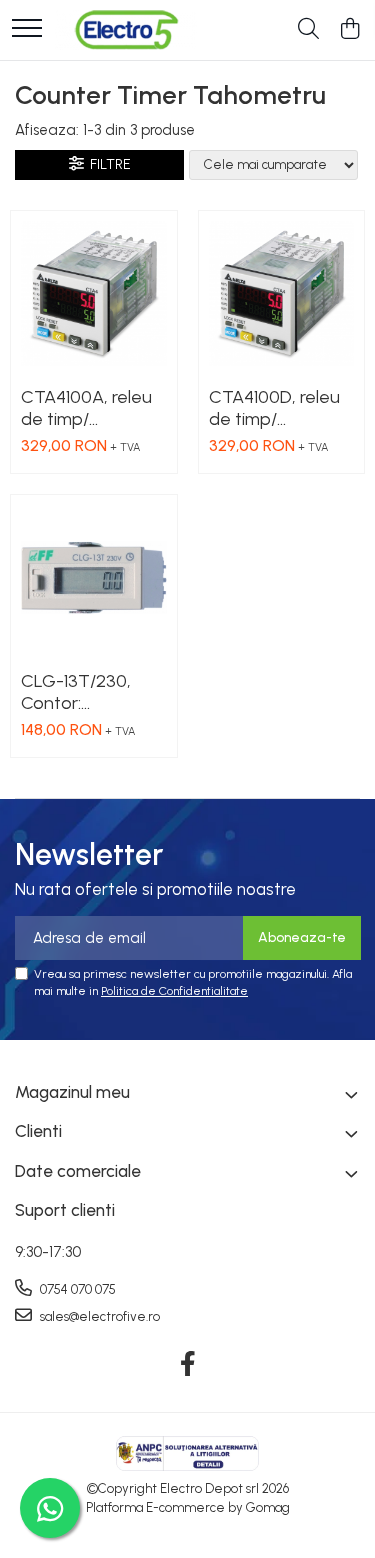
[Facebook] (187, 1365)
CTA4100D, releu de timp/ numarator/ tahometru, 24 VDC (274, 408)
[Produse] (27, 29)
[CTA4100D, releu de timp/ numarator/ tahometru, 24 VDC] (282, 294)
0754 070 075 (76, 1289)
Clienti (38, 1131)
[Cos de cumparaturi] (349, 30)
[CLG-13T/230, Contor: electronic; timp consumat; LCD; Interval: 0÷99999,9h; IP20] (94, 578)
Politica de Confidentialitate (174, 991)
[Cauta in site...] (308, 30)
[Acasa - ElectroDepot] (126, 30)
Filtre (107, 164)
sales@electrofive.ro (98, 1316)
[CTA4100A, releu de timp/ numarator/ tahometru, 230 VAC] (94, 294)
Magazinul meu (72, 1092)
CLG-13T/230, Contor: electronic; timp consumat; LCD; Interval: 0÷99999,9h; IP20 (90, 692)
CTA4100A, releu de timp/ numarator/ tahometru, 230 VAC (86, 408)
